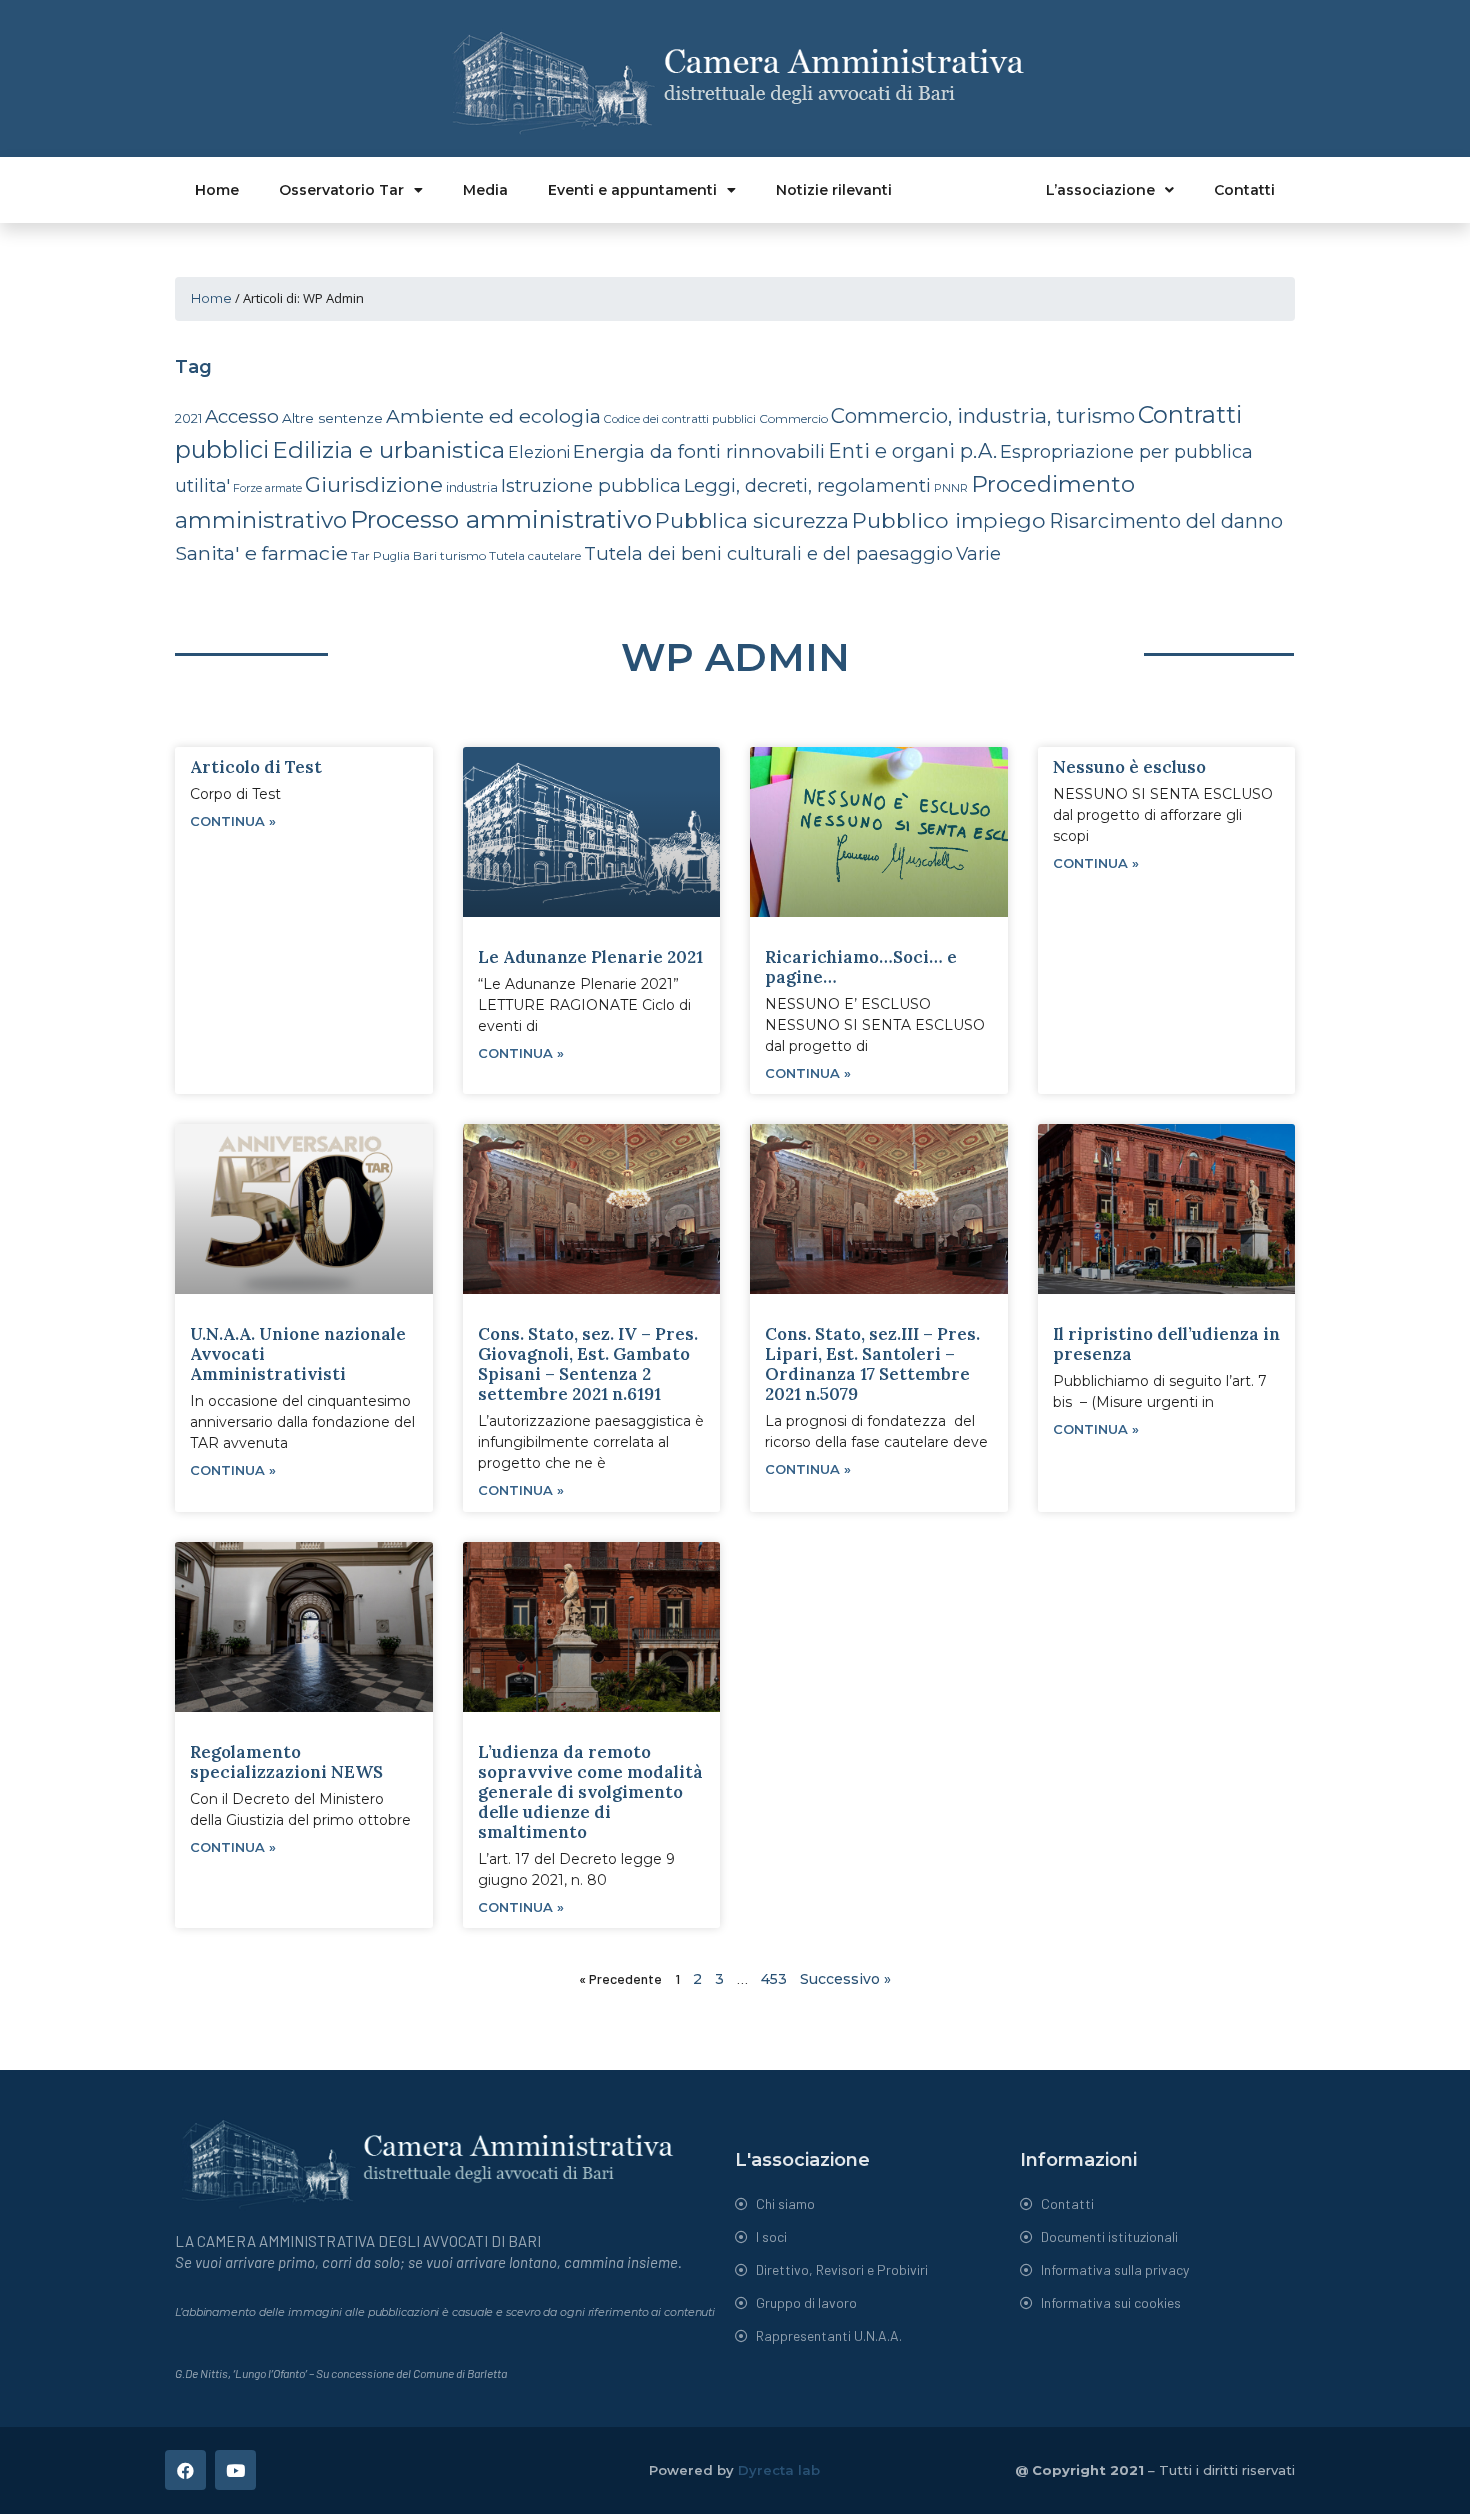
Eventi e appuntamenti (632, 190)
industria (472, 487)
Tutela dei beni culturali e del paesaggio (768, 553)
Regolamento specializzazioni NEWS (286, 1762)
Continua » (233, 821)
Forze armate (267, 488)
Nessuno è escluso (1129, 767)
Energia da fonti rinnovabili (699, 451)
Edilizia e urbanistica (388, 450)
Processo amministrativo (501, 519)
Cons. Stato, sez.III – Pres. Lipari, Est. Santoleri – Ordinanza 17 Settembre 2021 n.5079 (872, 1364)
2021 (188, 418)
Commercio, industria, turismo (983, 415)
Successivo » (845, 1979)
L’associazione (1100, 190)
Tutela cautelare (535, 555)
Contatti (1244, 190)
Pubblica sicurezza (752, 520)
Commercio (793, 418)
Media (485, 190)
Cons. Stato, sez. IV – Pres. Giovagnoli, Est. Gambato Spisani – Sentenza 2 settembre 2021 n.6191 (588, 1364)
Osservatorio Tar (341, 190)
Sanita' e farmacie (261, 553)
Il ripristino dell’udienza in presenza (1166, 1344)
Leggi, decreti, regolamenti (807, 485)
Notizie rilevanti (834, 190)
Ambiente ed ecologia (493, 416)
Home (217, 190)
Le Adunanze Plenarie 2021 (590, 957)
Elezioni (539, 452)
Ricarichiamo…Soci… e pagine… (861, 967)
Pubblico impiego (949, 520)
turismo (463, 555)
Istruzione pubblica (591, 485)
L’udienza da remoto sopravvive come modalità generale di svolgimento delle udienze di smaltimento (590, 1792)
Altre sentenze (332, 418)
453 (774, 1979)
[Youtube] (235, 2470)
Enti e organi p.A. (912, 451)
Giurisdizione (374, 484)
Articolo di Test (256, 767)
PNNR (951, 488)
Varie (978, 553)
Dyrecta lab (779, 2470)
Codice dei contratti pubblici (680, 419)
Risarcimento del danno (1166, 521)
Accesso (242, 416)
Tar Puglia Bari (394, 556)
